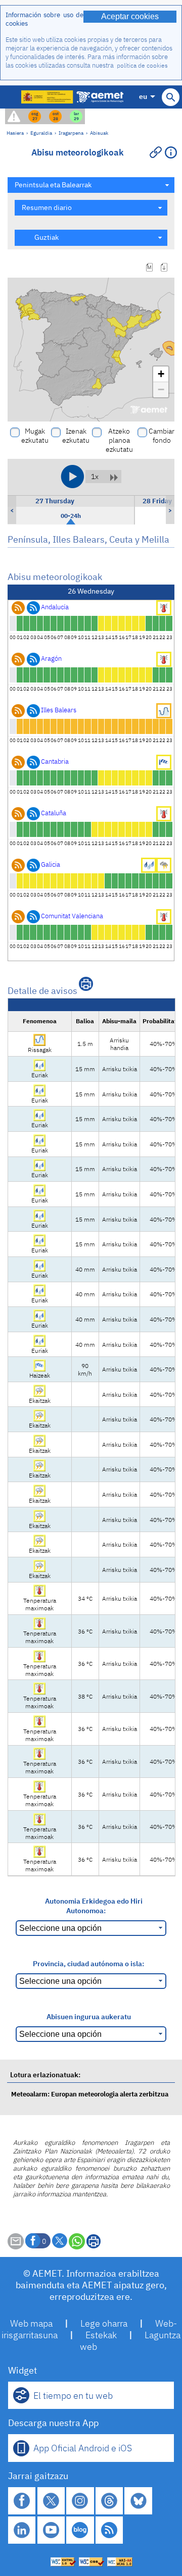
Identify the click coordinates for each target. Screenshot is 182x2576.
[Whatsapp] (77, 2241)
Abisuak (99, 133)
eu (143, 96)
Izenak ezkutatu (76, 436)
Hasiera (15, 133)
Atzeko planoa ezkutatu (119, 440)
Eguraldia (41, 133)
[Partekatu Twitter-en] (60, 2241)
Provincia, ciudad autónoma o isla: (88, 1963)
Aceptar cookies (130, 16)
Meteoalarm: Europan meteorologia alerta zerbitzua (90, 2094)
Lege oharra (104, 2323)
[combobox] (91, 185)
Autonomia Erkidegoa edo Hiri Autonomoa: (94, 1906)
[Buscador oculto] (171, 97)
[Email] (16, 2247)
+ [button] (161, 374)
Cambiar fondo (162, 436)
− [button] (161, 389)
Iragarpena (71, 133)
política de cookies (142, 65)
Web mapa (31, 2323)
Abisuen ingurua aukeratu (89, 2016)
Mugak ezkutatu (35, 436)
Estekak (101, 2335)
